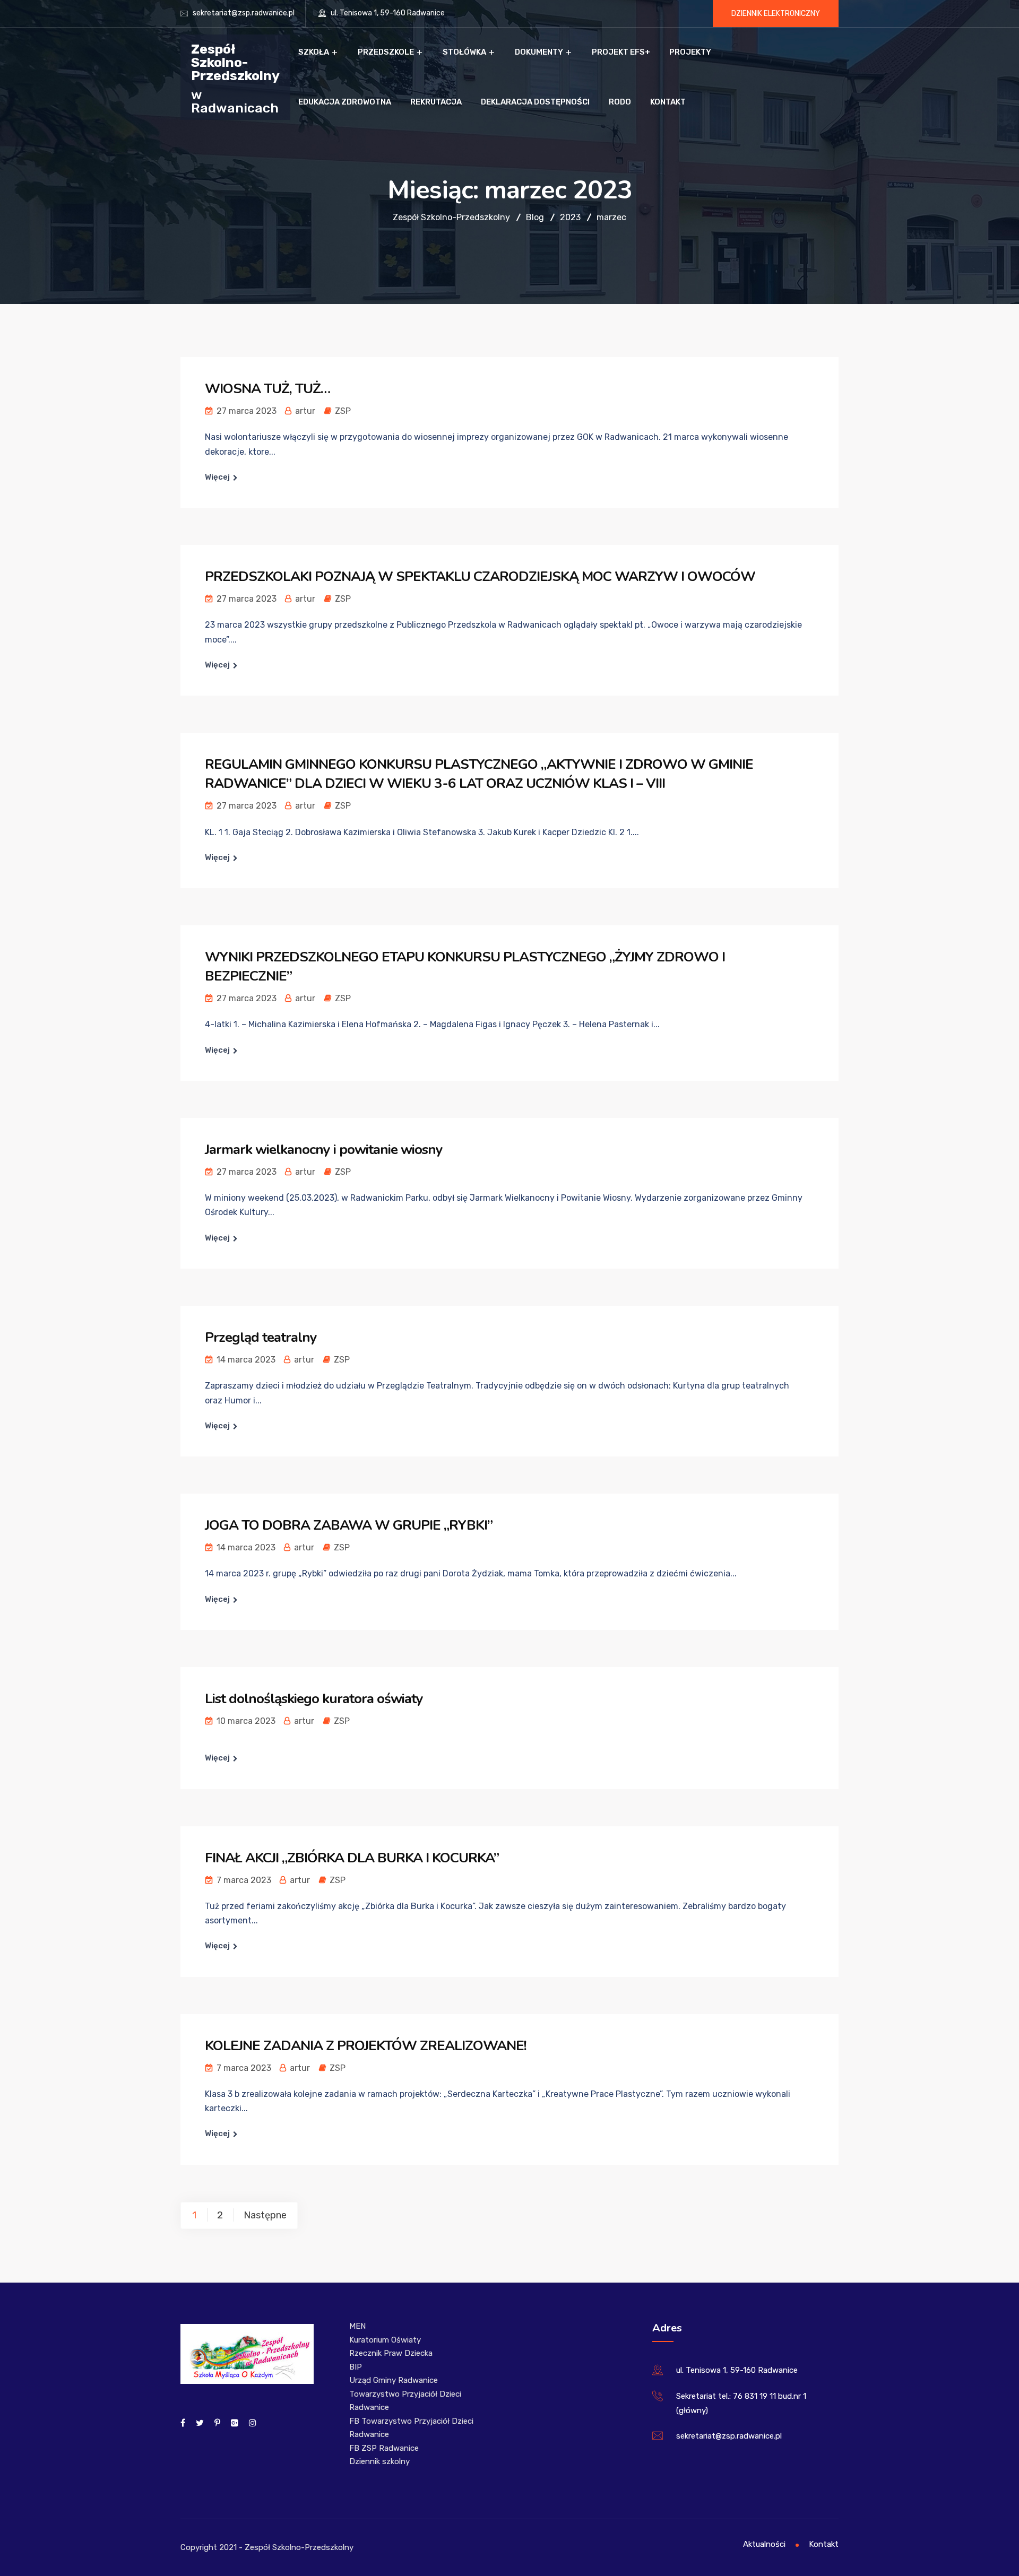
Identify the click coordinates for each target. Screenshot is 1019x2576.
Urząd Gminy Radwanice (394, 2380)
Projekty (690, 52)
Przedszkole (386, 52)
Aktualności (764, 2544)
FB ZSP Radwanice (384, 2448)
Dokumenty (539, 52)
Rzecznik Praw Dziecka (391, 2353)
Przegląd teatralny (261, 1337)
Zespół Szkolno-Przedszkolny (235, 62)
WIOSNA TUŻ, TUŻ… (267, 389)
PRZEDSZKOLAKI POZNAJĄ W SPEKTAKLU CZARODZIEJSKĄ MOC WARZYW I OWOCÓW (480, 576)
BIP (356, 2367)
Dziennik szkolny (379, 2461)
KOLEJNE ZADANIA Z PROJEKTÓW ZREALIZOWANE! (366, 2046)
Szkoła (314, 52)
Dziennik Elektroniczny (776, 14)
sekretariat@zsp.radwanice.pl (244, 13)
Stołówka (464, 52)
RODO (620, 102)
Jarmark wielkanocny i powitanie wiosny (324, 1150)
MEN (357, 2326)
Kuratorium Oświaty (385, 2340)
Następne (265, 2215)
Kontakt (668, 102)
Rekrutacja (436, 102)
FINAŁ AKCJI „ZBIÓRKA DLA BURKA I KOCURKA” (352, 1858)
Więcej (217, 477)
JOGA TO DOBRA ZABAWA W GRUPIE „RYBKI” (349, 1525)
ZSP (343, 411)
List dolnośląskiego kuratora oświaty (314, 1699)
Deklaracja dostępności (535, 102)
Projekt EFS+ (621, 52)
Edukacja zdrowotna (345, 102)
